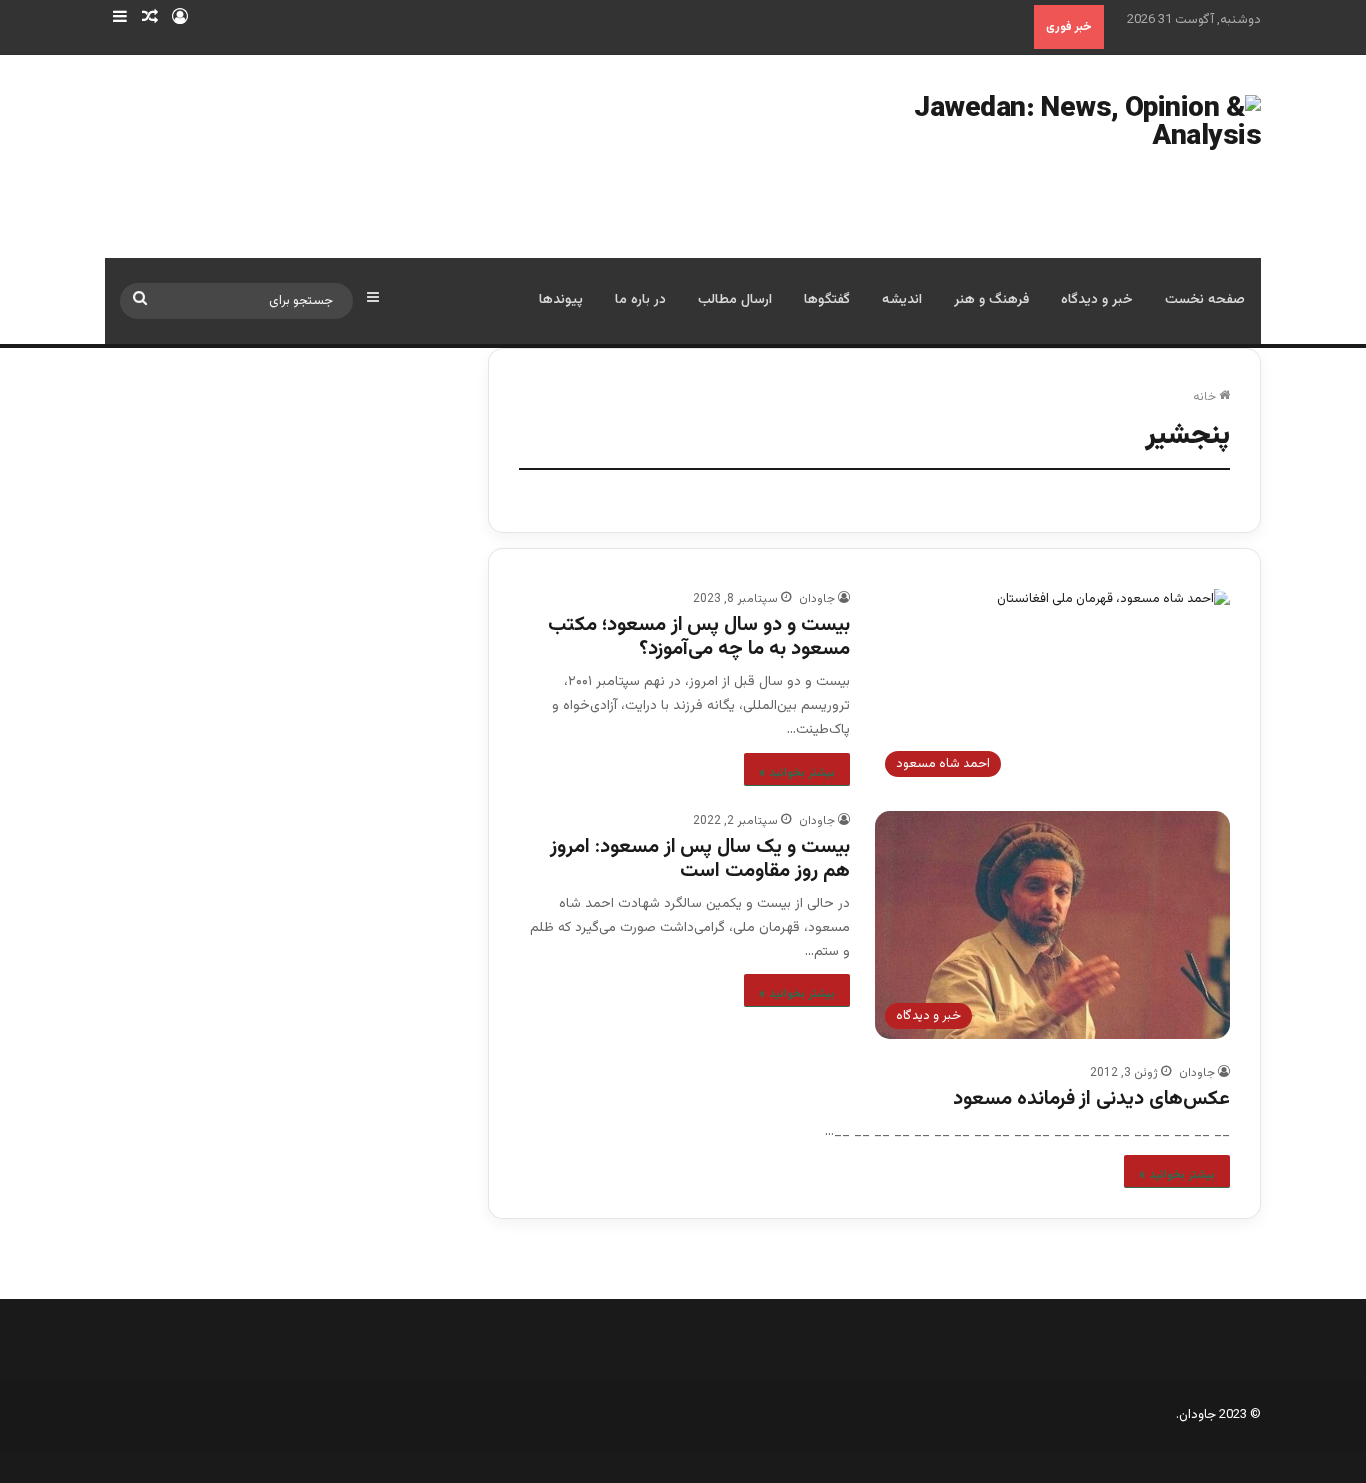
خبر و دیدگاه (1097, 300)
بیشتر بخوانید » (797, 773)
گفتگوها (827, 300)
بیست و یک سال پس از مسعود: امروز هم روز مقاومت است (700, 859)
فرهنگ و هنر (991, 300)
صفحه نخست (1205, 300)
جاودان (817, 599)
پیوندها (561, 300)
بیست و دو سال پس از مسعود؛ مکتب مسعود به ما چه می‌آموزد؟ (699, 637)
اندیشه (902, 300)
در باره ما (640, 300)
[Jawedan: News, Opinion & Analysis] (1050, 156)
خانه (1206, 397)
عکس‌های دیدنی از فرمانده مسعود (1091, 1099)
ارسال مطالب (735, 300)
